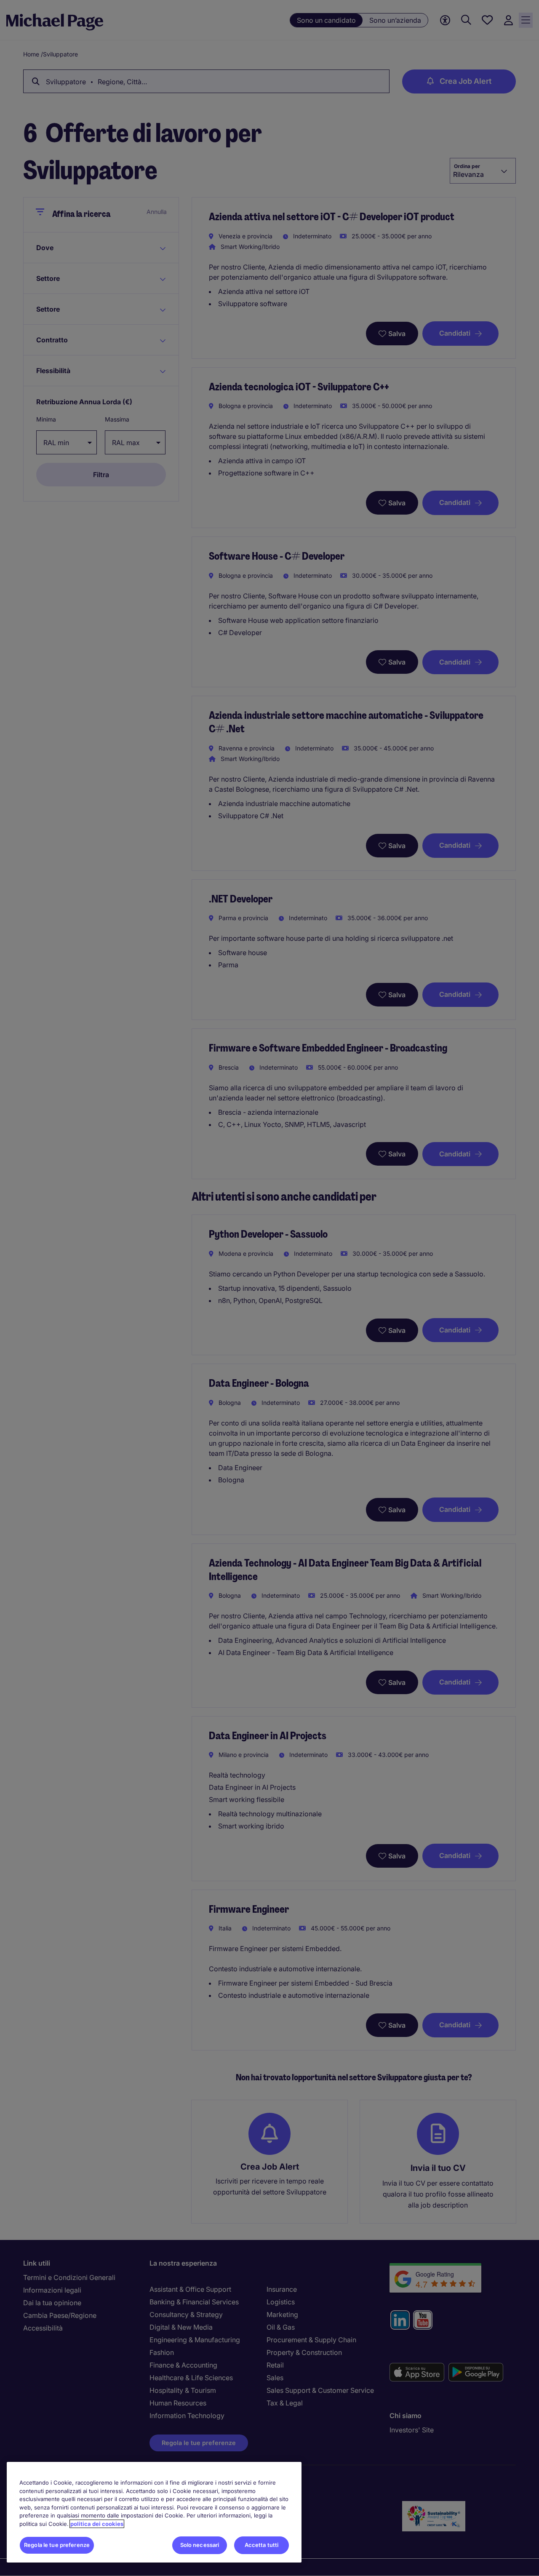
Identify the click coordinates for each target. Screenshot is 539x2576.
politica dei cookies (97, 2524)
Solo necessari (200, 2545)
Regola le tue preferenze (57, 2545)
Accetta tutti (262, 2545)
